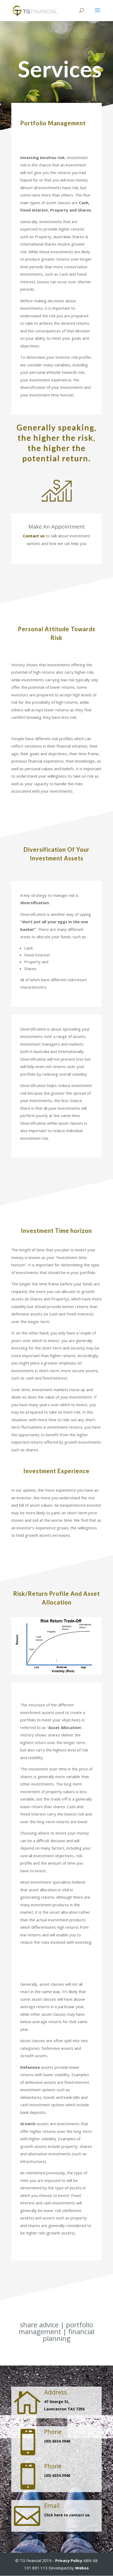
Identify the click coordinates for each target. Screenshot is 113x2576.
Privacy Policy (69, 2560)
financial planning (69, 2335)
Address (56, 2392)
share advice (39, 2325)
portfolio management (56, 2328)
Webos (82, 2568)
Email (52, 2506)
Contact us (34, 536)
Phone (53, 2432)
